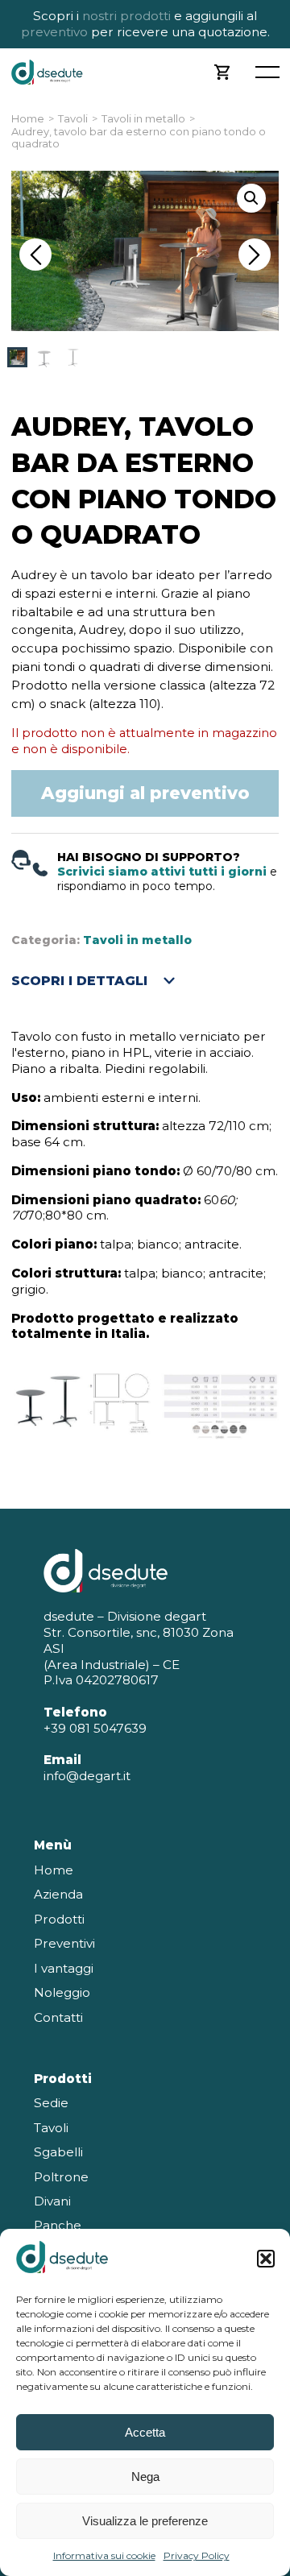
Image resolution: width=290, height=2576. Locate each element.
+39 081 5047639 (95, 1728)
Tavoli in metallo (143, 119)
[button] (266, 2259)
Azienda (58, 1894)
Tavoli (73, 119)
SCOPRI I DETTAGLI (79, 981)
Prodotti (59, 1919)
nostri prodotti (126, 16)
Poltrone (61, 2177)
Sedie (51, 2103)
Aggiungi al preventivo (145, 793)
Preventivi (64, 1943)
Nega (145, 2477)
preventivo (54, 32)
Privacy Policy (197, 2555)
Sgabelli (58, 2152)
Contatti (58, 2017)
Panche (58, 2225)
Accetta (145, 2432)
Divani (52, 2201)
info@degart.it (87, 1776)
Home (28, 119)
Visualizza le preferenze (145, 2521)
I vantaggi (64, 1968)
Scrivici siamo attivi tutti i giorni (162, 872)
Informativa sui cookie (104, 2555)
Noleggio (62, 1992)
